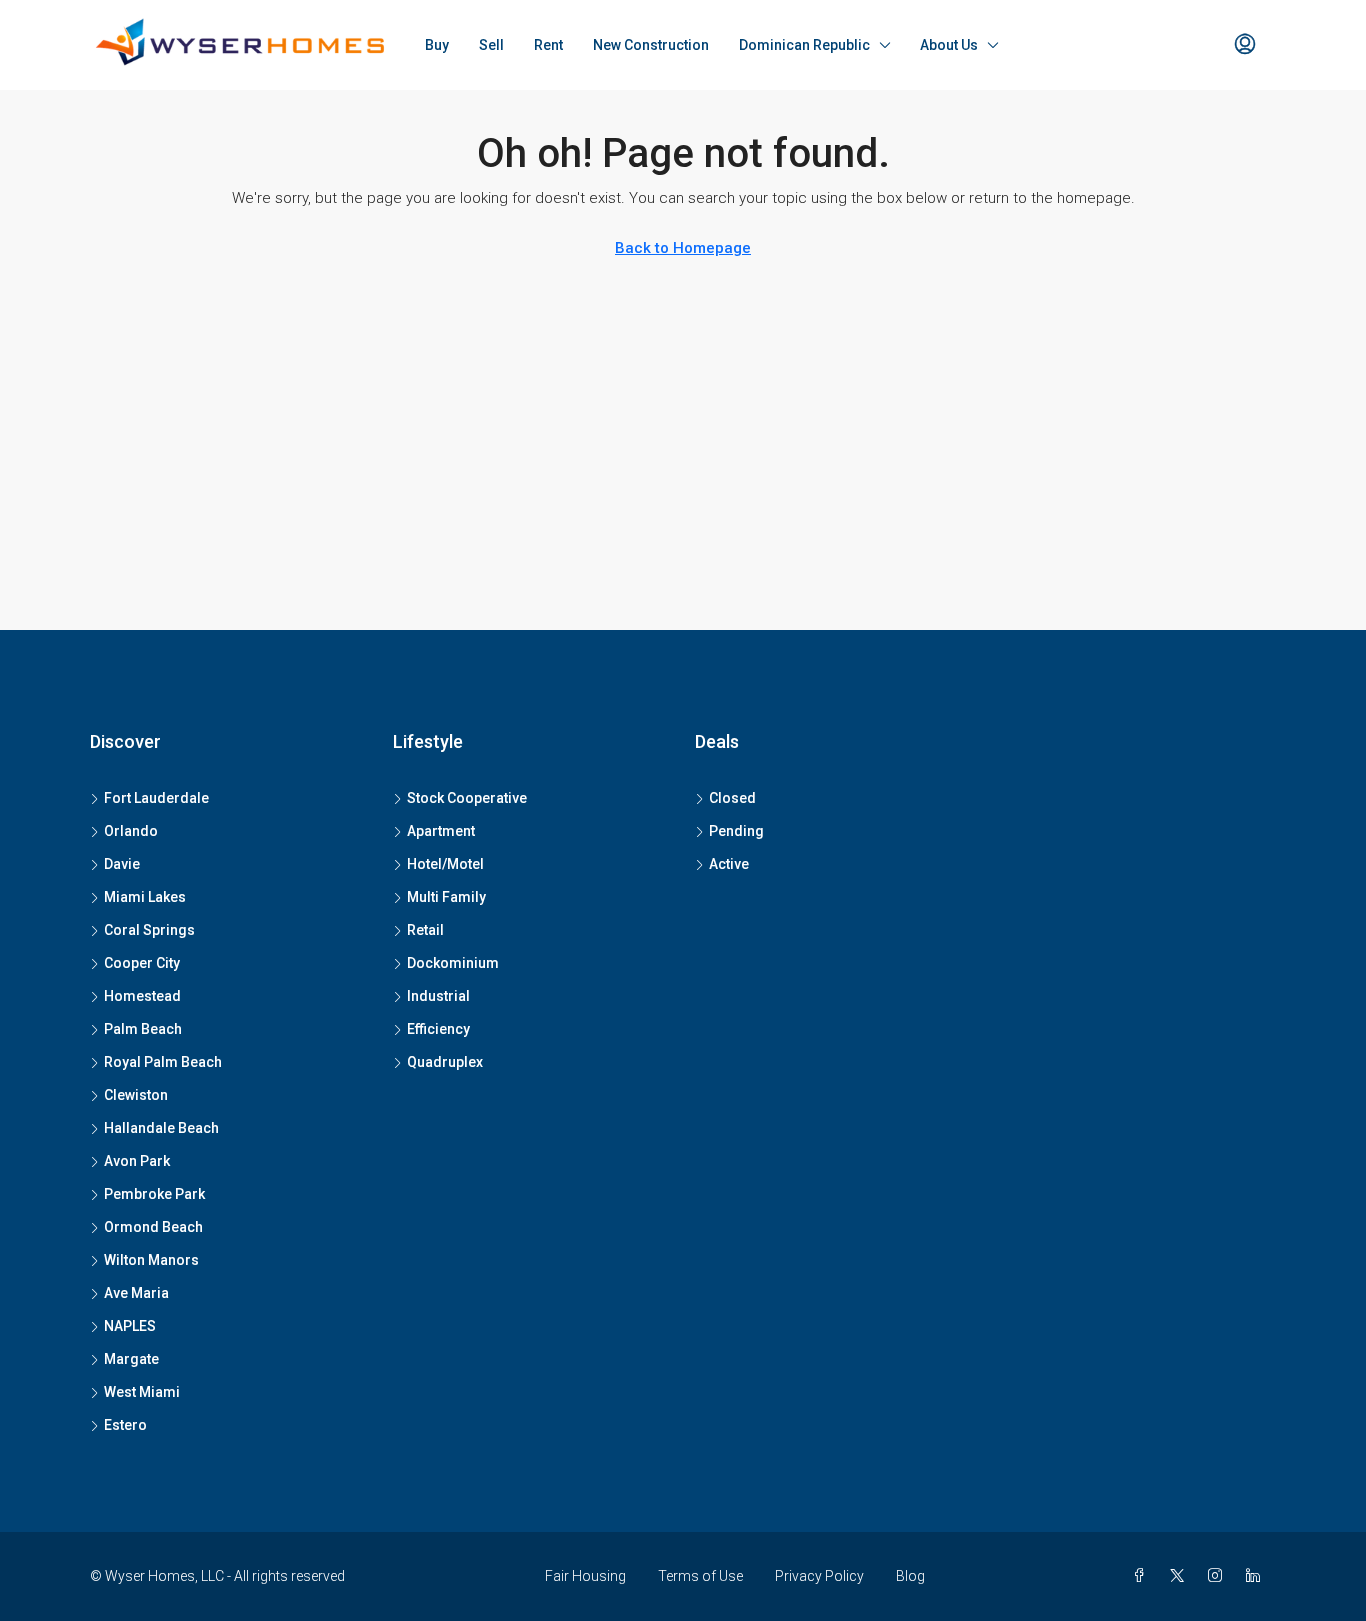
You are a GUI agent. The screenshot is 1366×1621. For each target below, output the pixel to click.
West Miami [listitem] (142, 1392)
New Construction (651, 45)
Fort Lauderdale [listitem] (156, 798)
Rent (548, 45)
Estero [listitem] (125, 1425)
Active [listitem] (729, 864)
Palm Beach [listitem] (143, 1029)
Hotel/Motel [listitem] (445, 864)
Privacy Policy (819, 1576)
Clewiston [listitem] (136, 1095)
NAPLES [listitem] (130, 1326)
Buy (437, 45)
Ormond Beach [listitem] (153, 1227)
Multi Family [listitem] (446, 897)
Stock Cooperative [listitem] (467, 798)
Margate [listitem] (131, 1359)
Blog (910, 1576)
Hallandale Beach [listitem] (161, 1128)
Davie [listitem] (122, 864)
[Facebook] (1143, 1576)
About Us (949, 45)
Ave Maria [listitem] (136, 1293)
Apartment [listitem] (441, 831)
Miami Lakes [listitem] (145, 897)
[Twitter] (1181, 1576)
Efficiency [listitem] (438, 1029)
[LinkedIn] (1257, 1576)
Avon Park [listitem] (137, 1161)
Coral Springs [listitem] (149, 930)
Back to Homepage (683, 248)
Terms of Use (700, 1576)
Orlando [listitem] (131, 831)
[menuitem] (1245, 45)
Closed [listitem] (732, 798)
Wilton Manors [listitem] (151, 1260)
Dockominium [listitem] (453, 963)
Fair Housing (585, 1576)
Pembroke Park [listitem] (154, 1194)
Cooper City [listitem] (142, 963)
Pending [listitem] (736, 831)
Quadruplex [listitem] (445, 1062)
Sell (491, 45)
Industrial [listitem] (438, 996)
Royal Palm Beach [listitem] (163, 1062)
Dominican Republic (804, 45)
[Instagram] (1219, 1576)
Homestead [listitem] (142, 996)
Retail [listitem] (425, 930)
